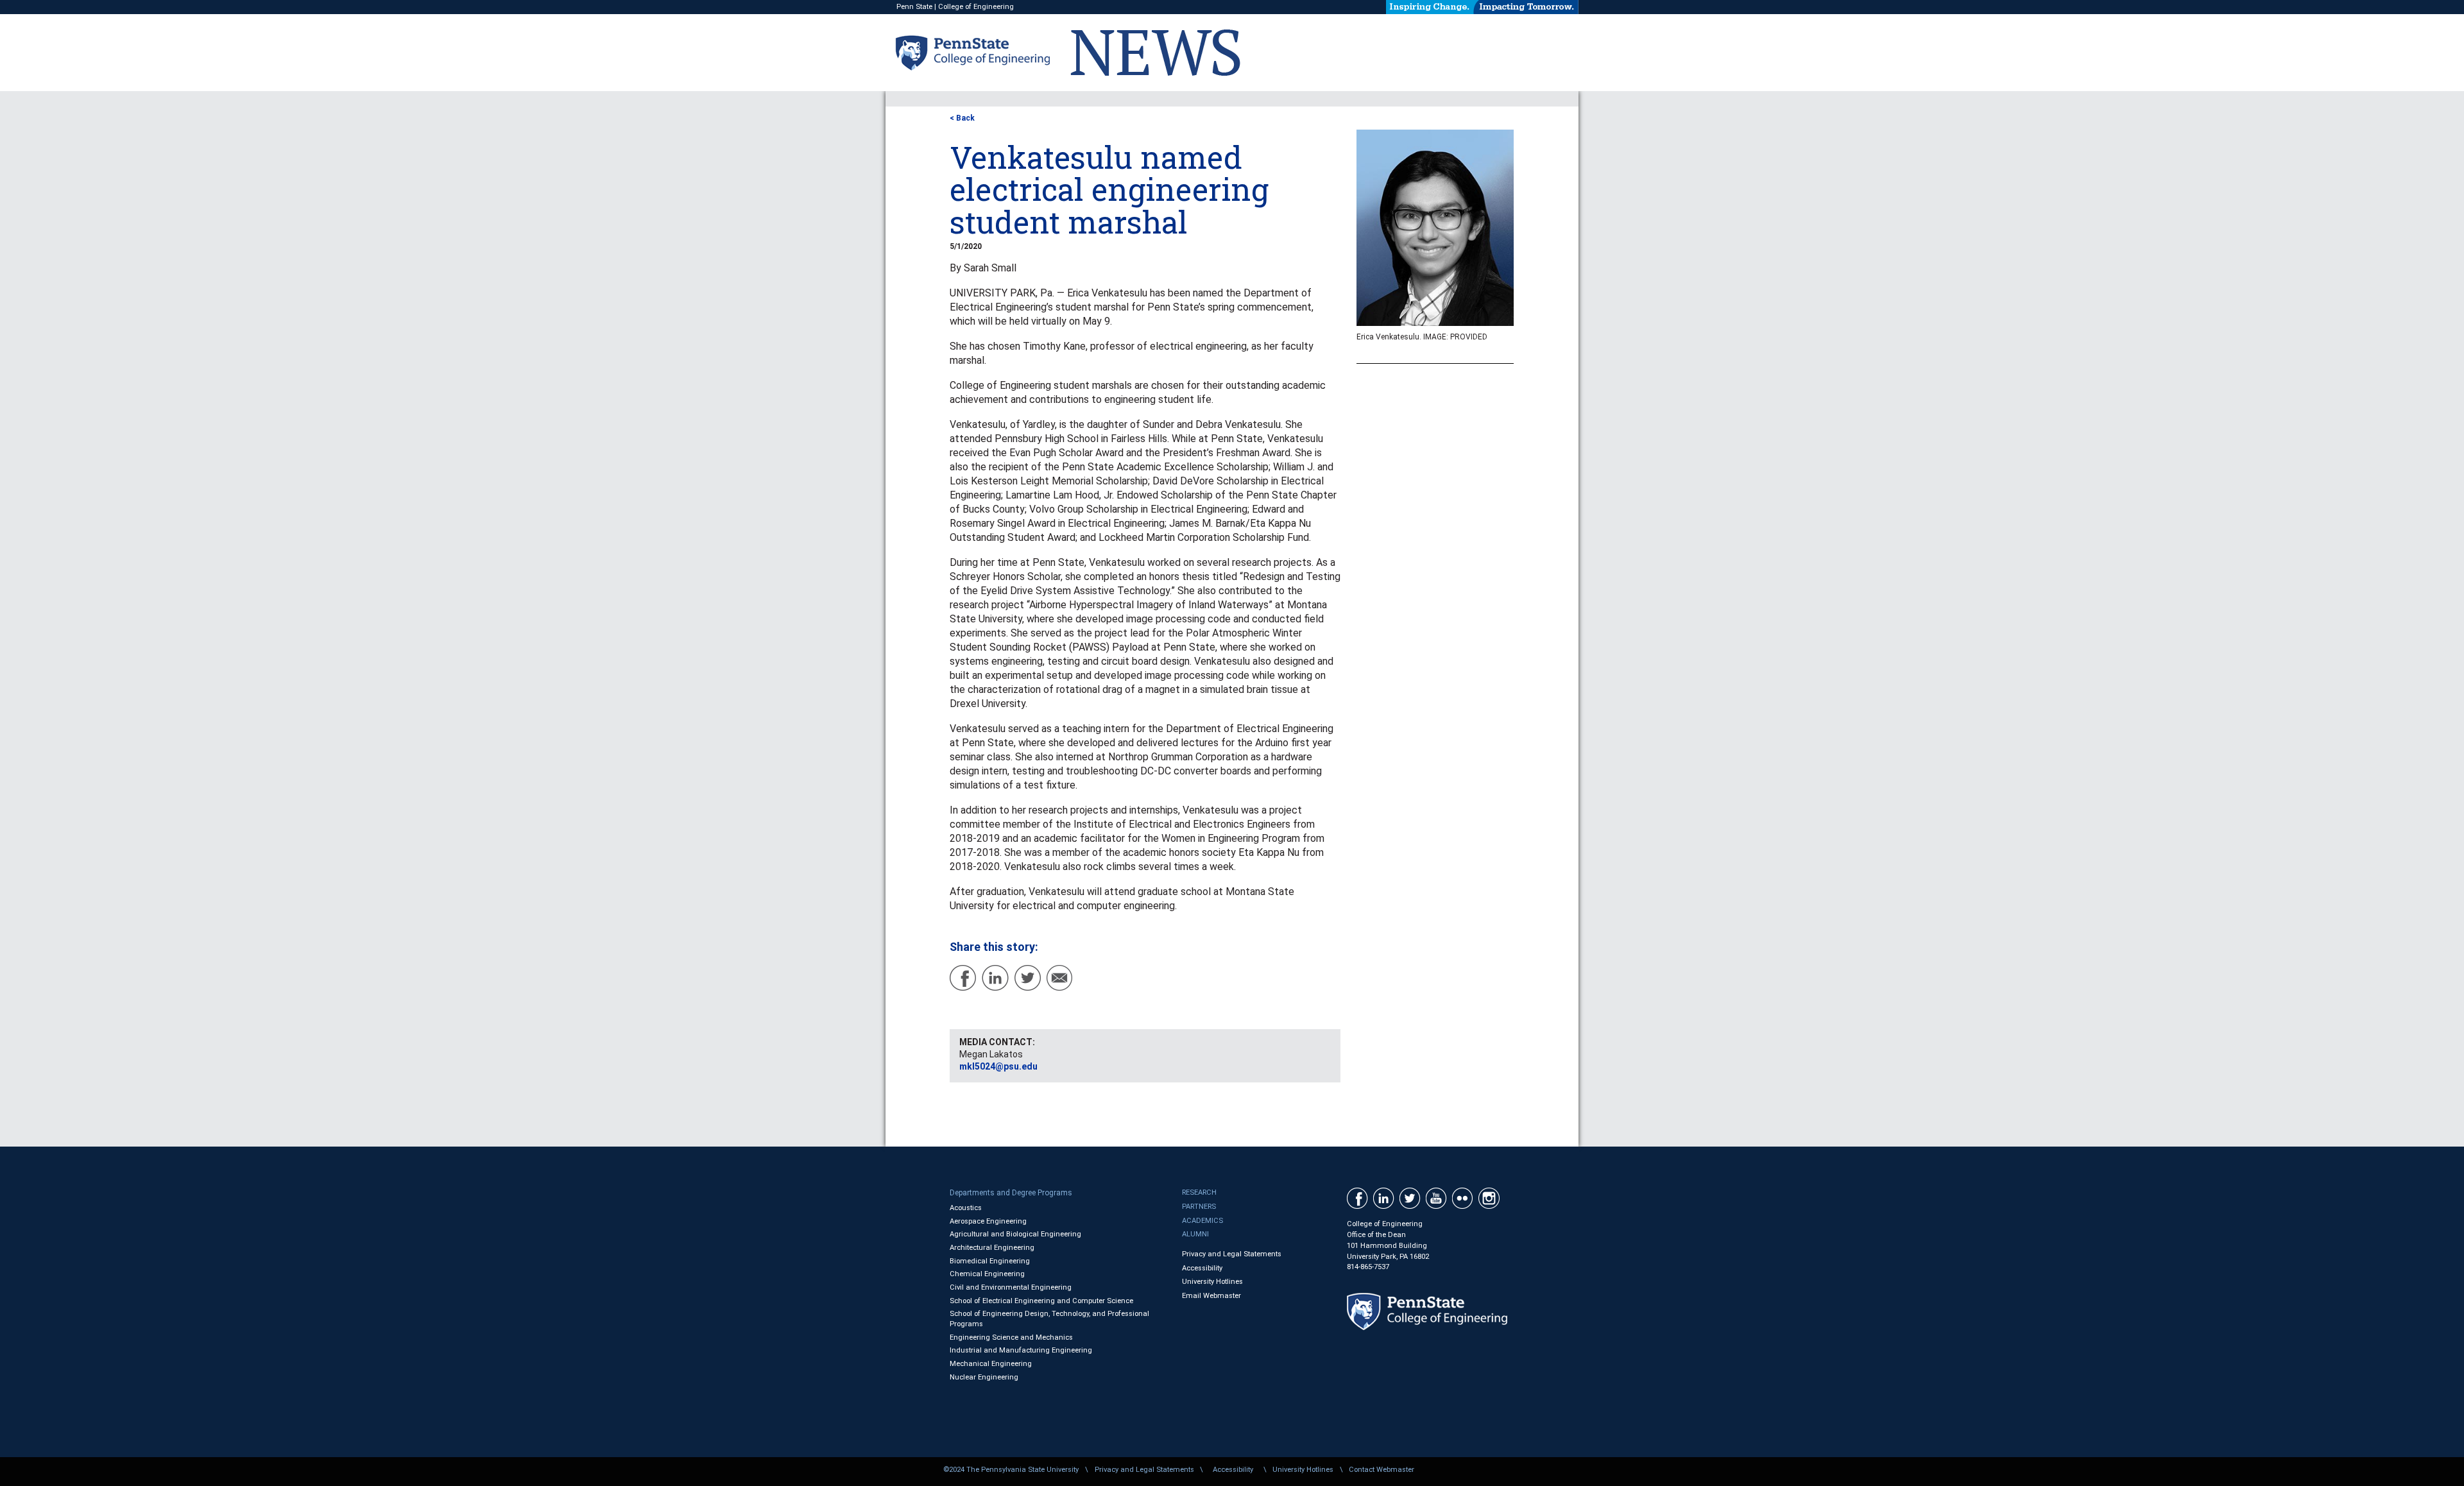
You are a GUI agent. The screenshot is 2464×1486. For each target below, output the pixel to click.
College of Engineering (976, 7)
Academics (1202, 1221)
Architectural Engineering (992, 1248)
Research (1199, 1192)
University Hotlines (1212, 1282)
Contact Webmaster (1382, 1470)
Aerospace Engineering (988, 1221)
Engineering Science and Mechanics (1011, 1337)
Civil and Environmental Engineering (1011, 1287)
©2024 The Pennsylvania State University (1011, 1470)
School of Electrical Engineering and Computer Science (1041, 1301)
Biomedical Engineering (990, 1261)
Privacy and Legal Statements (1232, 1254)
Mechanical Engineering (991, 1364)
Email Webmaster (1211, 1296)
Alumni (1195, 1234)
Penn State (914, 7)
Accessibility (1202, 1268)
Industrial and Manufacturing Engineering (1021, 1350)
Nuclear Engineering (984, 1377)
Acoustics (966, 1208)
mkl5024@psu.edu (998, 1066)
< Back (962, 118)
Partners (1199, 1207)
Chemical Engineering (987, 1274)
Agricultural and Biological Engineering (1015, 1234)
